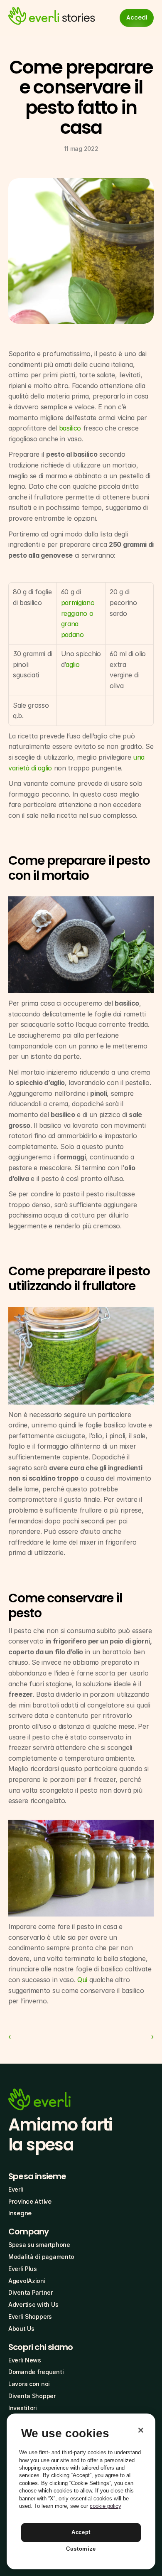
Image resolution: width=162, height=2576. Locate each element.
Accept (81, 2532)
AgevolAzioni (27, 2281)
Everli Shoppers (30, 2316)
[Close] (141, 2430)
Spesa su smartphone (39, 2245)
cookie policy (106, 2506)
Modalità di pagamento (41, 2257)
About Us (21, 2329)
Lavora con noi (29, 2384)
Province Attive (30, 2202)
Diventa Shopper (32, 2396)
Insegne (20, 2213)
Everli (16, 2189)
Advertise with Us (33, 2304)
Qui (82, 1980)
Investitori (23, 2408)
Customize (81, 2549)
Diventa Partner (31, 2292)
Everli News (25, 2360)
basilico (70, 428)
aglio (72, 664)
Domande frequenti (36, 2372)
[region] (81, 2491)
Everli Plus (23, 2269)
